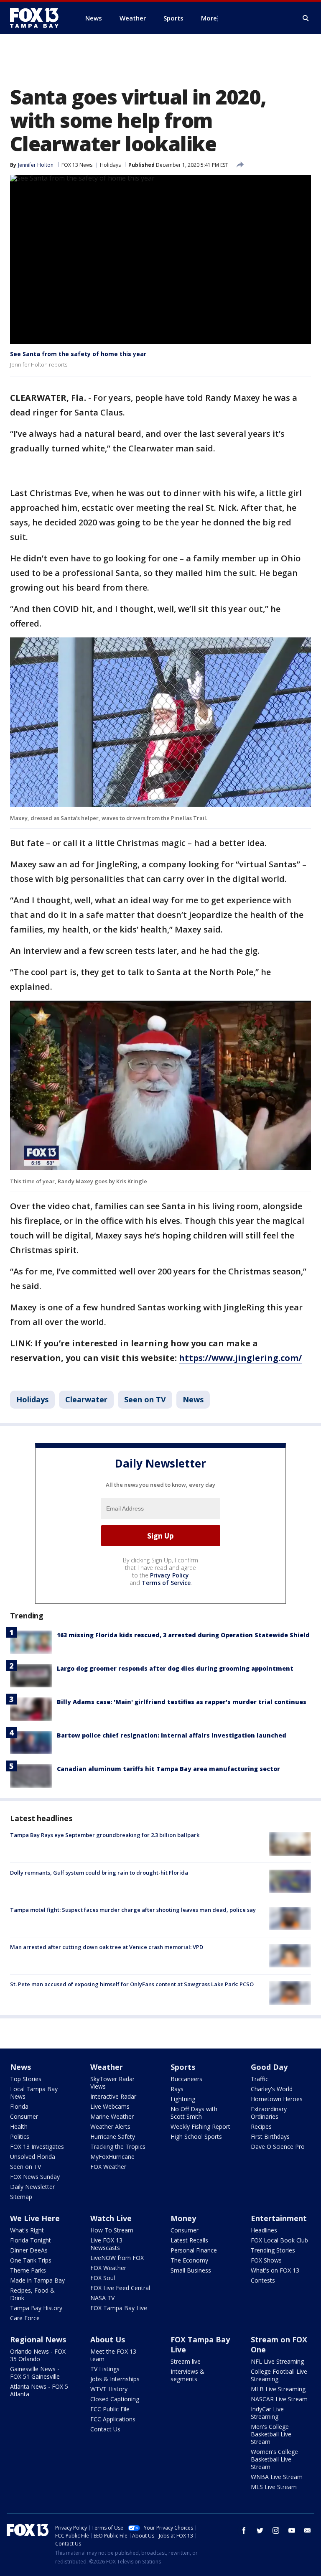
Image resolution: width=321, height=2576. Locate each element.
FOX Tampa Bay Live (119, 2308)
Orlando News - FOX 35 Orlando (38, 2355)
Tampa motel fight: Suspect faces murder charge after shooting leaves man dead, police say (133, 1910)
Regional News (38, 2339)
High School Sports (196, 2136)
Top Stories (26, 2079)
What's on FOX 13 (275, 2270)
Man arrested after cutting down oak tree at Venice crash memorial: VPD (107, 1947)
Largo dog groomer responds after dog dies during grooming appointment (175, 1668)
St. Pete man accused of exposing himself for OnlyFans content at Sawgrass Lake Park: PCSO (132, 1984)
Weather (107, 2067)
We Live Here (35, 2218)
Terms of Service (166, 1583)
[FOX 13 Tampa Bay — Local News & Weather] (38, 18)
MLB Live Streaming (278, 2389)
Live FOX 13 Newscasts (106, 2244)
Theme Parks (28, 2270)
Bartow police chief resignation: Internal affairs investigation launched (172, 1735)
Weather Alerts (110, 2126)
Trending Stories (273, 2250)
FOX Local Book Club (279, 2240)
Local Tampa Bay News (34, 2093)
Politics (20, 2136)
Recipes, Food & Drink (32, 2294)
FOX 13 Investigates (37, 2147)
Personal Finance (194, 2250)
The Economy (189, 2260)
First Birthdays (270, 2136)
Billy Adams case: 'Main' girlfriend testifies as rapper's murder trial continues (182, 1702)
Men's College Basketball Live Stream (271, 2434)
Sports (183, 2067)
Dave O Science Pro (278, 2147)
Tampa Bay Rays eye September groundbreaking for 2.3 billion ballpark (105, 1835)
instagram (276, 2530)
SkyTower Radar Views (112, 2083)
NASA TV (102, 2298)
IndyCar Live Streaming (267, 2413)
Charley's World (272, 2089)
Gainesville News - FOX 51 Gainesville (35, 2373)
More (209, 18)
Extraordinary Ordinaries (269, 2113)
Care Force (25, 2318)
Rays (177, 2089)
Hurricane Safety (113, 2136)
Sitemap (21, 2197)
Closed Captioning (115, 2399)
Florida (19, 2106)
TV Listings (105, 2369)
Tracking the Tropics (118, 2147)
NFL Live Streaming (277, 2361)
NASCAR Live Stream (279, 2399)
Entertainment (279, 2218)
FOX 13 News (77, 165)
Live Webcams (110, 2106)
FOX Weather (108, 2167)
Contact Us (105, 2429)
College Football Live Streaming (279, 2375)
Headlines (264, 2230)
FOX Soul (103, 2278)
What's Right (27, 2230)
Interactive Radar (113, 2096)
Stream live (186, 2361)
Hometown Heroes (277, 2099)
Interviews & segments (187, 2375)
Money (183, 2218)
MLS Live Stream (274, 2487)
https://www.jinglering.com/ (240, 1358)
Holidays (110, 165)
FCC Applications (113, 2419)
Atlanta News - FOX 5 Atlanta (39, 2390)
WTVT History (109, 2389)
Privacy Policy (169, 1575)
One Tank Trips (31, 2260)
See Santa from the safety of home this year (78, 354)
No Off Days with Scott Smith (194, 2113)
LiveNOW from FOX (117, 2258)
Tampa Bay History (36, 2308)
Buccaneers (186, 2079)
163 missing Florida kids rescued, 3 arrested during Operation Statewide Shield (183, 1635)
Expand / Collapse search (306, 18)
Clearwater (86, 1399)
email (308, 2530)
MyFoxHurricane (112, 2157)
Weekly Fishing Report (200, 2126)
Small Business (191, 2270)
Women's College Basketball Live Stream (274, 2459)
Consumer (24, 2116)
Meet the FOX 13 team (113, 2355)
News (193, 1399)
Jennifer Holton (36, 165)
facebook (244, 2530)
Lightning (183, 2099)
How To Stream (112, 2230)
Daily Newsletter (32, 2187)
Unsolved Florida (33, 2157)
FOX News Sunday (35, 2177)
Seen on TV (145, 1399)
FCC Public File (110, 2409)
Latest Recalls (189, 2240)
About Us (108, 2339)
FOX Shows (266, 2260)
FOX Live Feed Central (120, 2288)
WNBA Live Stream (277, 2477)
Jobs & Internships (115, 2379)
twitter (260, 2530)
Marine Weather (112, 2116)
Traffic (260, 2079)
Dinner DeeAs (29, 2250)
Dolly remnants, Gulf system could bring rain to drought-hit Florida (99, 1873)
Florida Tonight (31, 2240)
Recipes (261, 2126)
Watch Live (111, 2218)
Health (19, 2126)
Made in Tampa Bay (37, 2280)
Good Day (269, 2067)
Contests (263, 2280)
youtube (292, 2530)
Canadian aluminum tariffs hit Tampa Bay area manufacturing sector (168, 1769)
